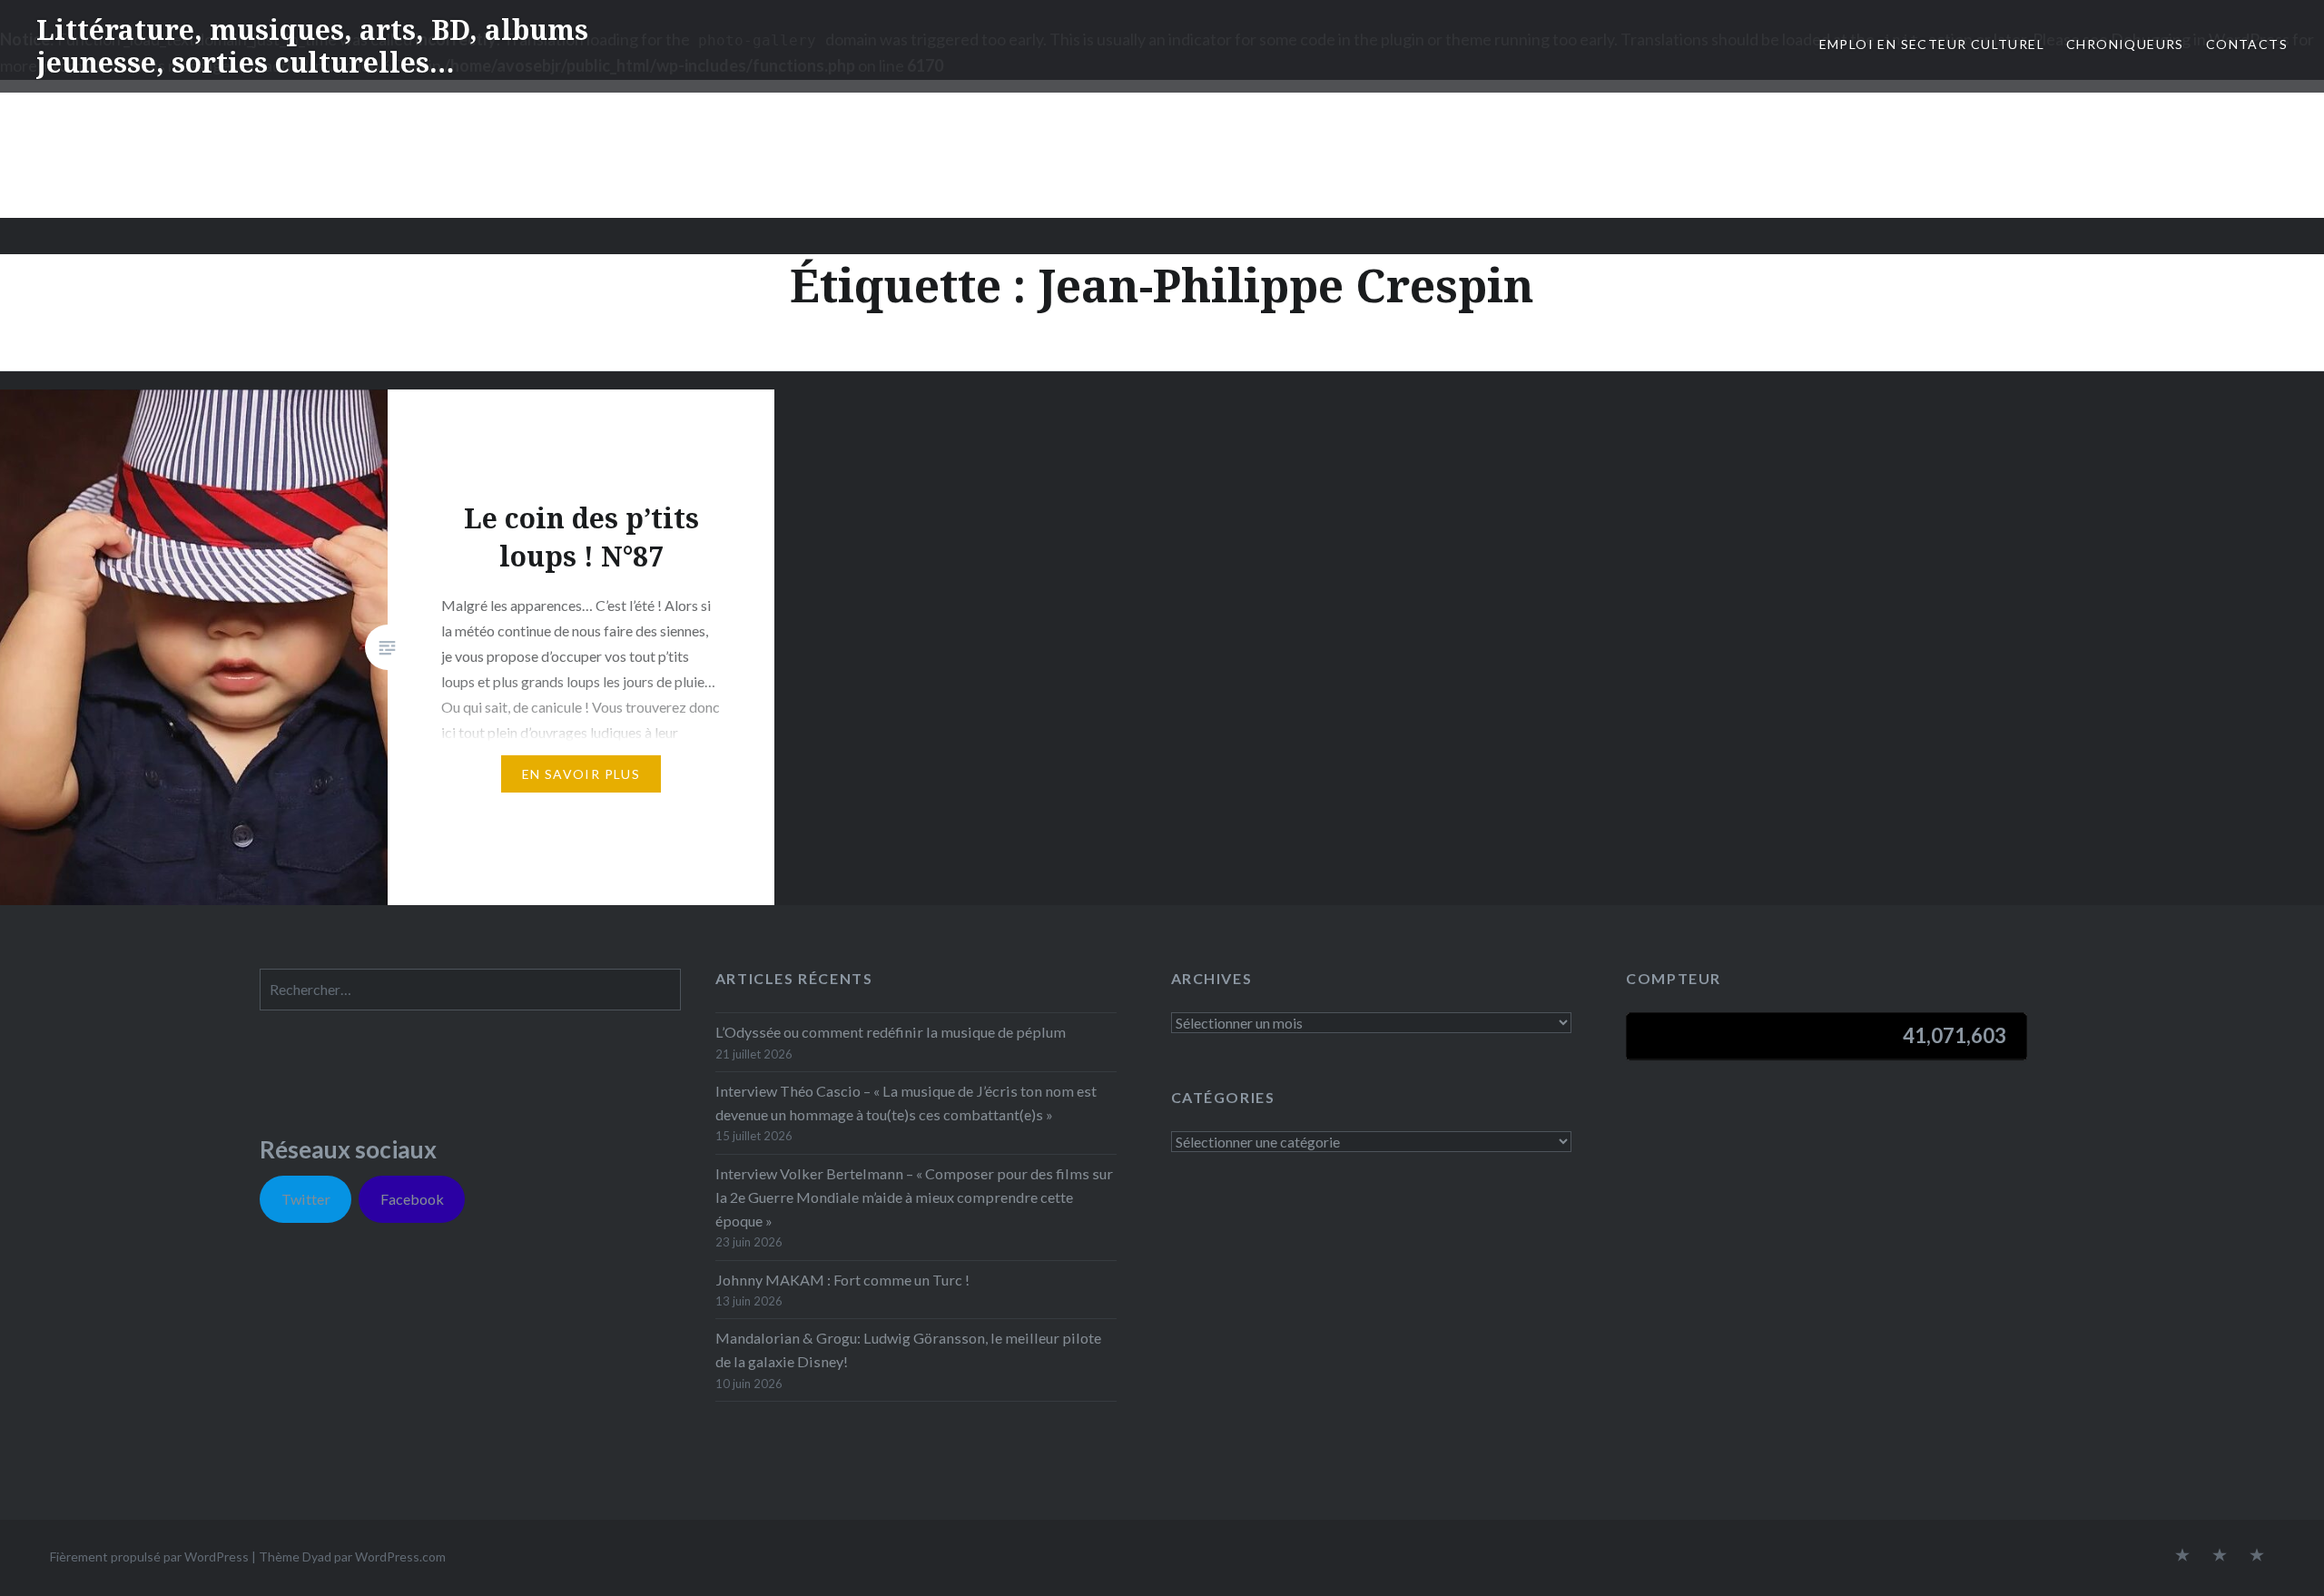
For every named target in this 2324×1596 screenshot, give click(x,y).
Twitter (306, 1199)
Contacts (2247, 44)
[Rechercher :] (470, 989)
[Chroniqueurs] (2220, 1556)
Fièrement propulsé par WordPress (149, 1557)
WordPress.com (400, 1557)
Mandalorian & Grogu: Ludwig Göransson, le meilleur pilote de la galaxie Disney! (908, 1350)
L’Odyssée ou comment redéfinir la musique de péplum (891, 1032)
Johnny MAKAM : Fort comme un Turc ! (842, 1280)
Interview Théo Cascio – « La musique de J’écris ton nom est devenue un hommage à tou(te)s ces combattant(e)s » (906, 1103)
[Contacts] (2182, 1556)
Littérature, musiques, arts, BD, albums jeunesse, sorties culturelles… (312, 46)
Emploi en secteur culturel (1932, 44)
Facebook (412, 1199)
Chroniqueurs (2125, 44)
